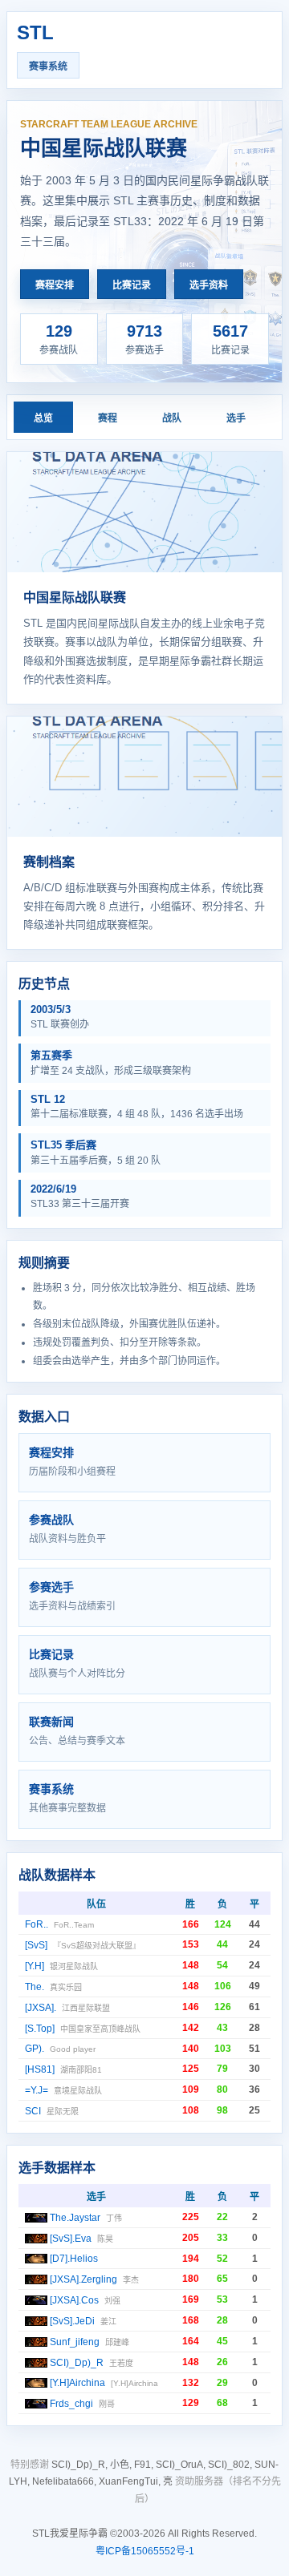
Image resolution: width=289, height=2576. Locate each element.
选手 (236, 418)
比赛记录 (132, 285)
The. (35, 1987)
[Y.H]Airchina (77, 2383)
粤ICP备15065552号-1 (145, 2551)
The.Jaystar (75, 2218)
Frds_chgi (71, 2404)
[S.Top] (40, 2029)
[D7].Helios (74, 2259)
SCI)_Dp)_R (77, 2363)
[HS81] (40, 2069)
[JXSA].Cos (74, 2300)
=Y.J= (37, 2090)
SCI (33, 2111)
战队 (172, 418)
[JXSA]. (41, 2008)
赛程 (108, 418)
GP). (35, 2049)
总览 (43, 418)
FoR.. (37, 1924)
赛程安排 (55, 285)
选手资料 (209, 285)
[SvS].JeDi (72, 2321)
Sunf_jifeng (75, 2342)
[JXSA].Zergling (83, 2279)
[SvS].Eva (71, 2239)
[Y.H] (35, 1966)
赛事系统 (48, 67)
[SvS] (36, 1945)
